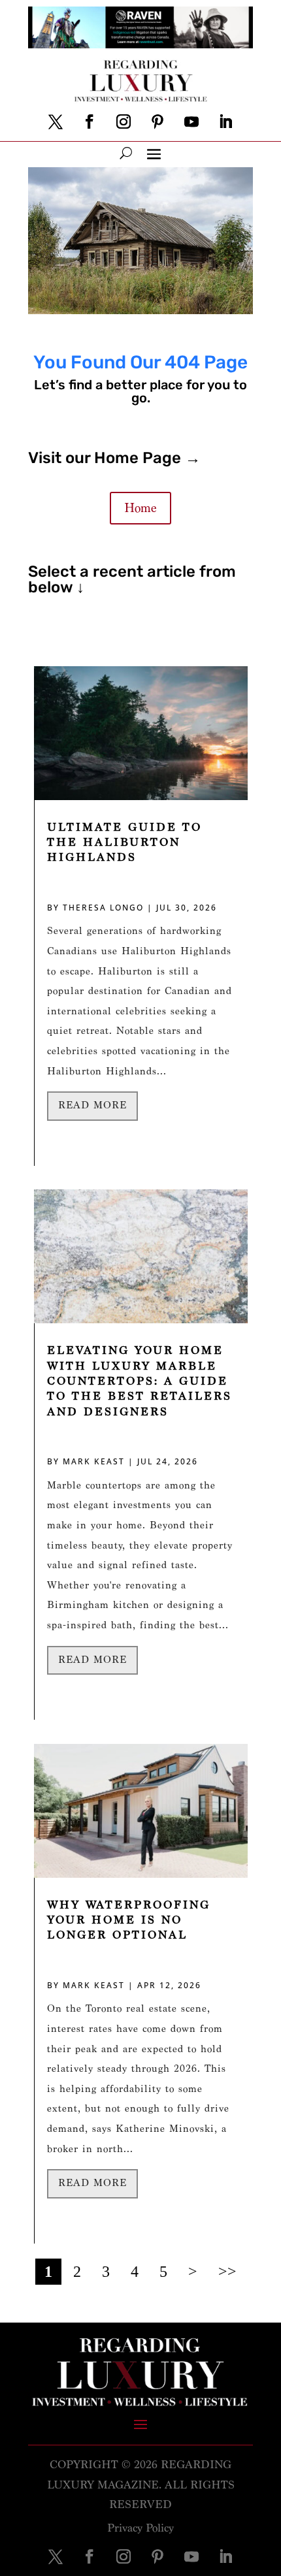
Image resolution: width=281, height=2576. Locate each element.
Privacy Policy (140, 2528)
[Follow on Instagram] (124, 121)
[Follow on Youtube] (191, 121)
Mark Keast (94, 1461)
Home (140, 508)
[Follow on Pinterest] (157, 121)
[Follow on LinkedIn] (225, 121)
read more (92, 1105)
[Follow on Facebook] (90, 121)
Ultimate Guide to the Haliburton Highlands (124, 843)
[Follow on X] (56, 121)
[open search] (126, 153)
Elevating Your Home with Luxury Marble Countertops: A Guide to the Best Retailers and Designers (140, 1381)
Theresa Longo (103, 908)
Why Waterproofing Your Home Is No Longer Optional (129, 1920)
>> (227, 2272)
